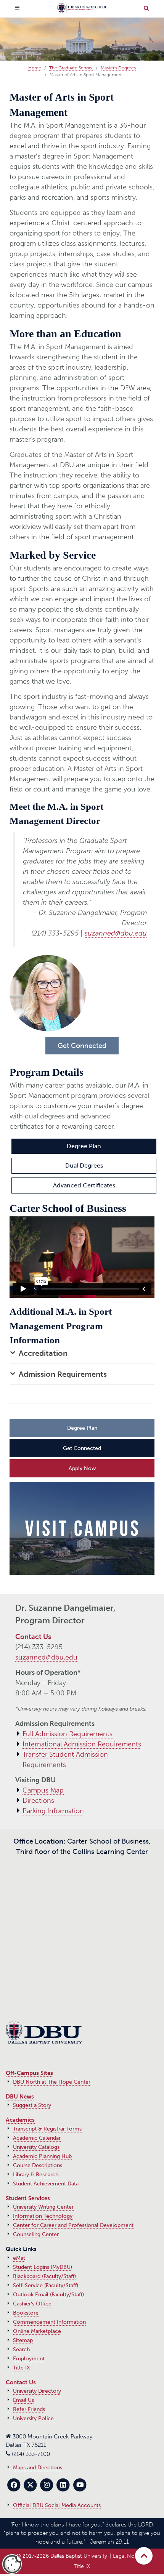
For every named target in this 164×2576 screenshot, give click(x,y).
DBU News (20, 2097)
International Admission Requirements (82, 1744)
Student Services (28, 2198)
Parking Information (53, 1811)
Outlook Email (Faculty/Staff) (48, 2295)
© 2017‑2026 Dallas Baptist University (62, 2556)
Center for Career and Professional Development (73, 2225)
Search (21, 2349)
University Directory (37, 2391)
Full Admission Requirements (68, 1734)
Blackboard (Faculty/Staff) (44, 2276)
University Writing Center (43, 2207)
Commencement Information (49, 2322)
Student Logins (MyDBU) (43, 2267)
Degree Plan (84, 1146)
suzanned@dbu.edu (116, 933)
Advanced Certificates (84, 1185)
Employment (29, 2359)
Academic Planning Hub (42, 2156)
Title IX (22, 2368)
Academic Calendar (37, 2138)
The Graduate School (71, 68)
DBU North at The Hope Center (52, 2082)
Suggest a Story (32, 2105)
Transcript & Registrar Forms (47, 2129)
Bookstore (26, 2313)
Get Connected (82, 1448)
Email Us (23, 2400)
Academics (20, 2120)
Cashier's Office (32, 2304)
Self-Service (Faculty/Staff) (46, 2285)
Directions (38, 1801)
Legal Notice (128, 2556)
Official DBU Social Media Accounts (57, 2505)
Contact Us (33, 1637)
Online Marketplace (37, 2331)
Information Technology (43, 2216)
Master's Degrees (118, 68)
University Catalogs (36, 2147)
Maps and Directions (38, 2468)
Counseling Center (36, 2234)
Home (35, 68)
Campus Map (43, 1790)
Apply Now (82, 1468)
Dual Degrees (84, 1165)
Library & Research (36, 2175)
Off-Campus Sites (29, 2073)
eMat (19, 2258)
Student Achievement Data (46, 2184)
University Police (33, 2418)
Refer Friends (29, 2409)
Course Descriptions (38, 2165)
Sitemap (23, 2340)
